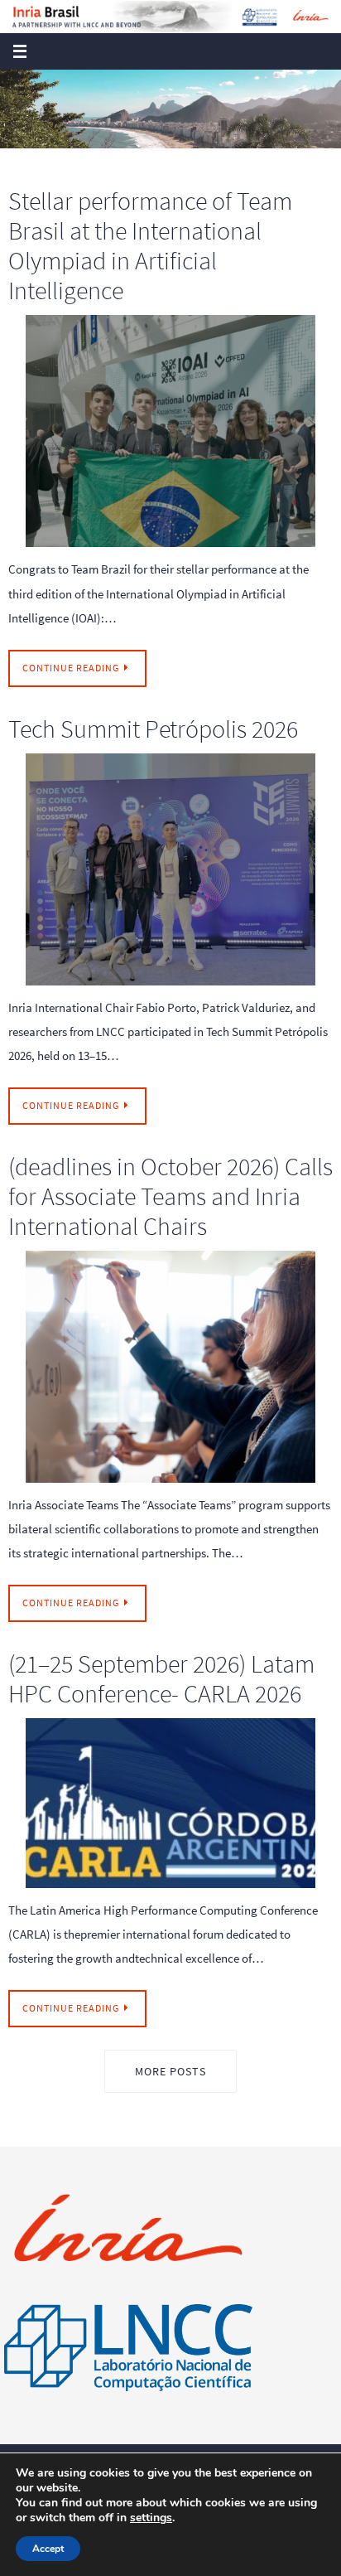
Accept (48, 2549)
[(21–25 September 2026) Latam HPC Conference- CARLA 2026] (170, 1803)
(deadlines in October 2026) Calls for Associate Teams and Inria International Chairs (170, 1196)
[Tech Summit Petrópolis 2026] (170, 869)
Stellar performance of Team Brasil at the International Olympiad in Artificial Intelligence (150, 245)
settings (151, 2518)
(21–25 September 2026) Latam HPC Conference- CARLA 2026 (161, 1678)
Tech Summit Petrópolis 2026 (153, 729)
